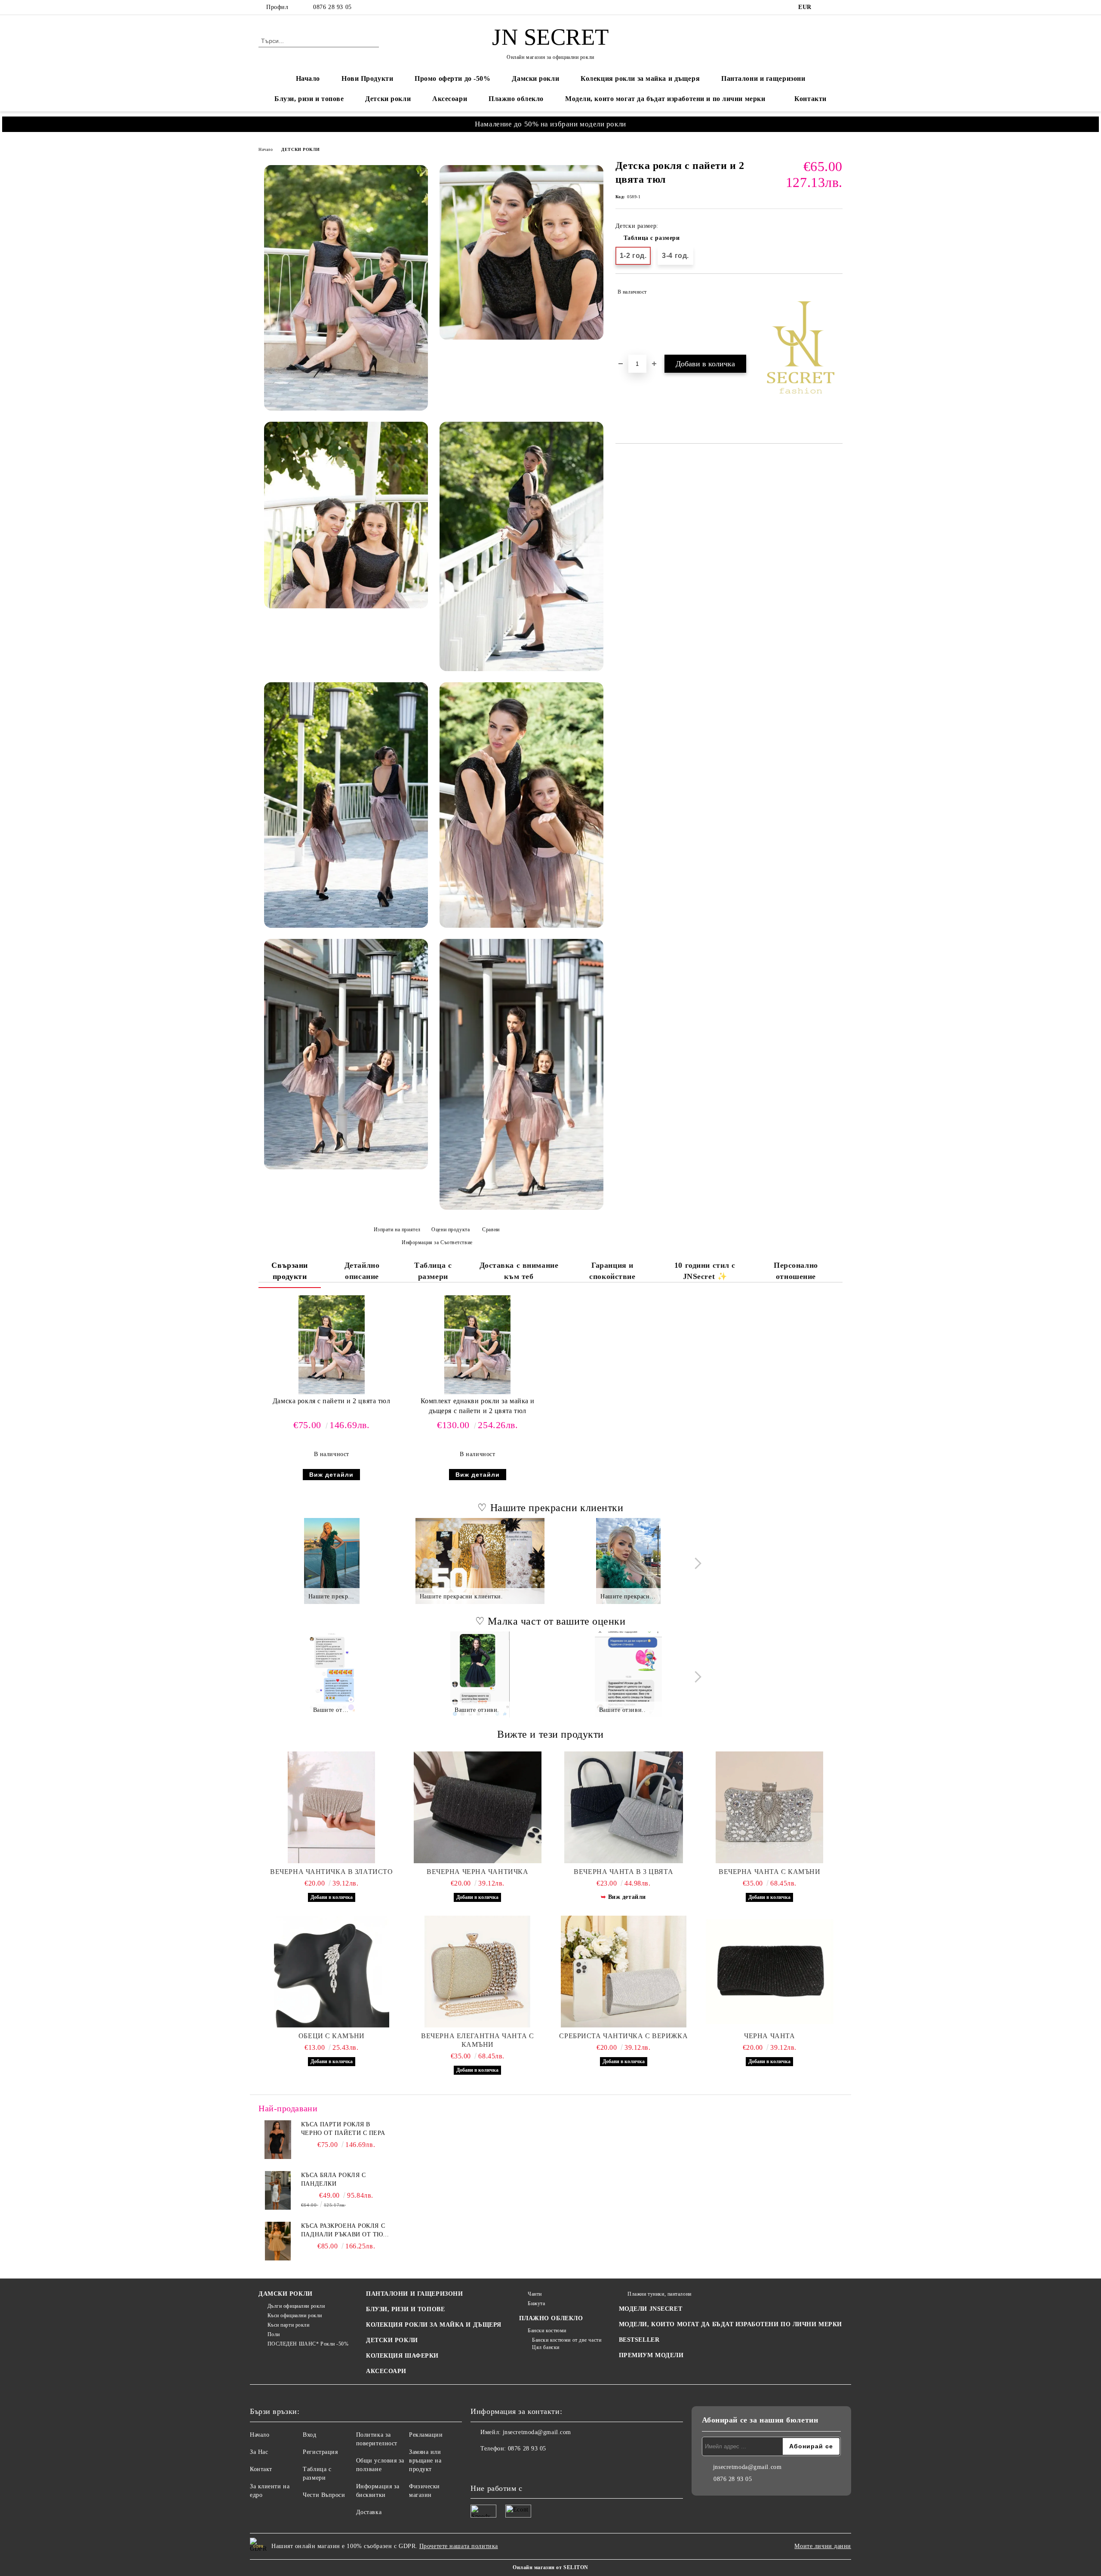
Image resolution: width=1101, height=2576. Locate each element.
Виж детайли (331, 1475)
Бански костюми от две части (567, 2340)
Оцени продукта (451, 1230)
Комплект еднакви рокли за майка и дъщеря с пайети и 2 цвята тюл (478, 1406)
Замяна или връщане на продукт (425, 2461)
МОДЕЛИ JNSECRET (650, 2309)
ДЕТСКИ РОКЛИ (300, 149)
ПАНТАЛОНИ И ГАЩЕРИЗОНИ (414, 2294)
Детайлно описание (362, 1271)
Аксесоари (450, 99)
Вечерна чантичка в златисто (331, 1872)
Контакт (261, 2469)
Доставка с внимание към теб (519, 1271)
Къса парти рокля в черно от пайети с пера (343, 2129)
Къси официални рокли (295, 2315)
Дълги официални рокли (296, 2306)
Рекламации (426, 2435)
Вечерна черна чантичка (477, 1872)
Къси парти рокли (289, 2325)
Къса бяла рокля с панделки (334, 2179)
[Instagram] (838, 7)
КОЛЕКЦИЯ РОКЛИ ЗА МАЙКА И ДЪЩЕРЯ (434, 2325)
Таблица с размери (652, 238)
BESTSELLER (639, 2340)
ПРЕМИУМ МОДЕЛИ (651, 2355)
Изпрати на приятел (397, 1230)
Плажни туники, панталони (659, 2294)
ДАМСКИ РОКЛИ (286, 2294)
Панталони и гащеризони (763, 78)
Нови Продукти (367, 78)
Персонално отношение (796, 1271)
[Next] (696, 1563)
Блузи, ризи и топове (309, 99)
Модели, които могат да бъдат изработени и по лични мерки (665, 99)
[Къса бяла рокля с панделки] (278, 2190)
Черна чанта (769, 2036)
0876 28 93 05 (332, 7)
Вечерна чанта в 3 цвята (623, 1872)
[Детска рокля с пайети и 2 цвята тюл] (346, 288)
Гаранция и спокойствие (612, 1271)
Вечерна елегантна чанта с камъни (477, 2040)
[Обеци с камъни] (332, 1972)
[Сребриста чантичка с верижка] (624, 1972)
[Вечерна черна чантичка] (478, 1807)
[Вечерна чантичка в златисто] (332, 1807)
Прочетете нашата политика (459, 2546)
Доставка (369, 2512)
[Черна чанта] (770, 1972)
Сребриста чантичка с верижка (623, 2036)
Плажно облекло (516, 99)
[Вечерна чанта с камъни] (770, 1807)
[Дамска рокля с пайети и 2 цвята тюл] (332, 1345)
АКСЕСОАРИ (386, 2371)
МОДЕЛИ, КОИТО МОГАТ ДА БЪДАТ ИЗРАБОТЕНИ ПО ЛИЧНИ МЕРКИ (730, 2324)
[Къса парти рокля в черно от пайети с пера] (278, 2140)
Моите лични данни (823, 2546)
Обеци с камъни (332, 2036)
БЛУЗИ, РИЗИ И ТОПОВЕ (405, 2309)
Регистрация (320, 2452)
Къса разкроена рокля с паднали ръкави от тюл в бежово (344, 2231)
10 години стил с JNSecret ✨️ (705, 1271)
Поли (274, 2334)
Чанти (535, 2294)
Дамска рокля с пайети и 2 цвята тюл (332, 1401)
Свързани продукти (289, 1271)
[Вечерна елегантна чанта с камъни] (478, 1972)
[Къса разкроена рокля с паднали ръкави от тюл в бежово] (278, 2241)
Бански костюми (547, 2331)
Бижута (536, 2303)
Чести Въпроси (324, 2495)
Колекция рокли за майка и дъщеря (640, 78)
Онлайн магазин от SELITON (550, 2567)
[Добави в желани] (836, 292)
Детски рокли (388, 99)
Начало (308, 78)
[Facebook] (825, 7)
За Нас (259, 2452)
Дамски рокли (535, 78)
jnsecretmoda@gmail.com (537, 2432)
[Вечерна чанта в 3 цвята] (624, 1807)
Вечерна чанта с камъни (769, 1872)
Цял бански (546, 2347)
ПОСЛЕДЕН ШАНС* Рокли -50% (308, 2344)
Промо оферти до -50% (452, 78)
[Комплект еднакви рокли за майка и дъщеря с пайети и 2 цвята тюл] (477, 1345)
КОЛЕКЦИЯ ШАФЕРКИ (402, 2356)
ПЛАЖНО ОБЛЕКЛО (551, 2318)
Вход (309, 2435)
